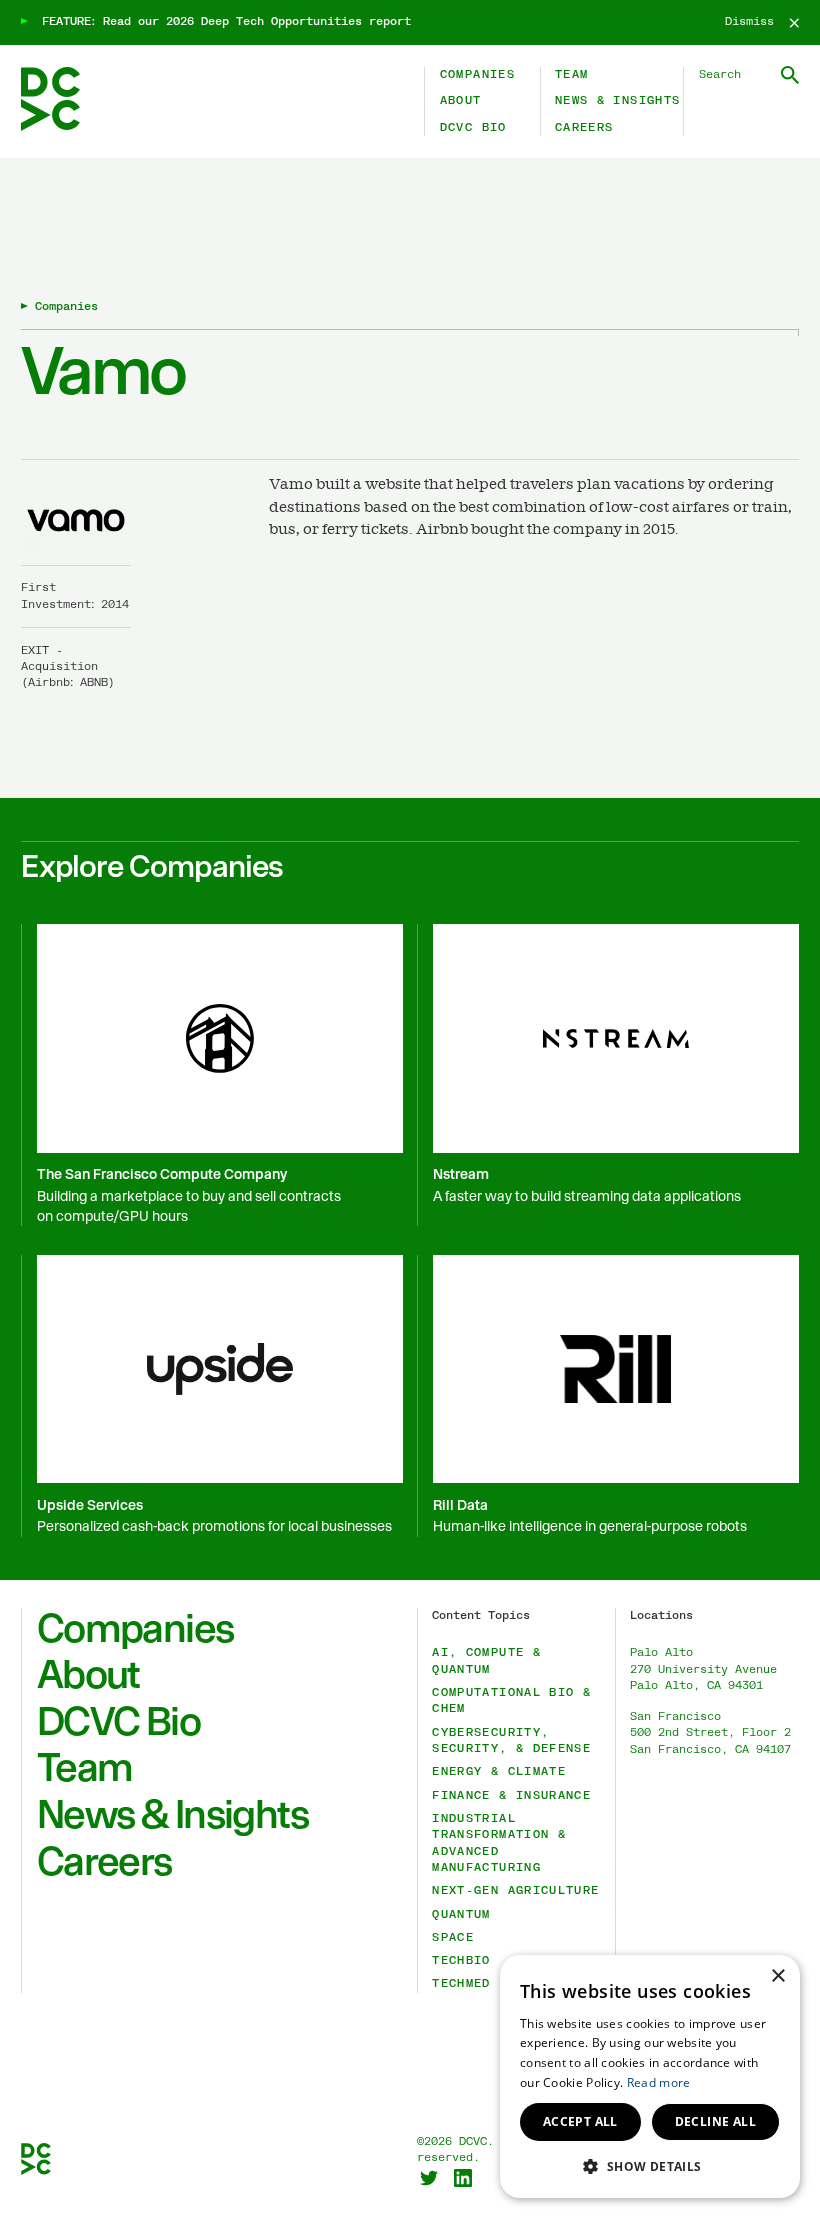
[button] (650, 2166)
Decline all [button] (715, 2121)
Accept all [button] (580, 2121)
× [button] (777, 1976)
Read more (659, 2082)
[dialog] (650, 2076)
